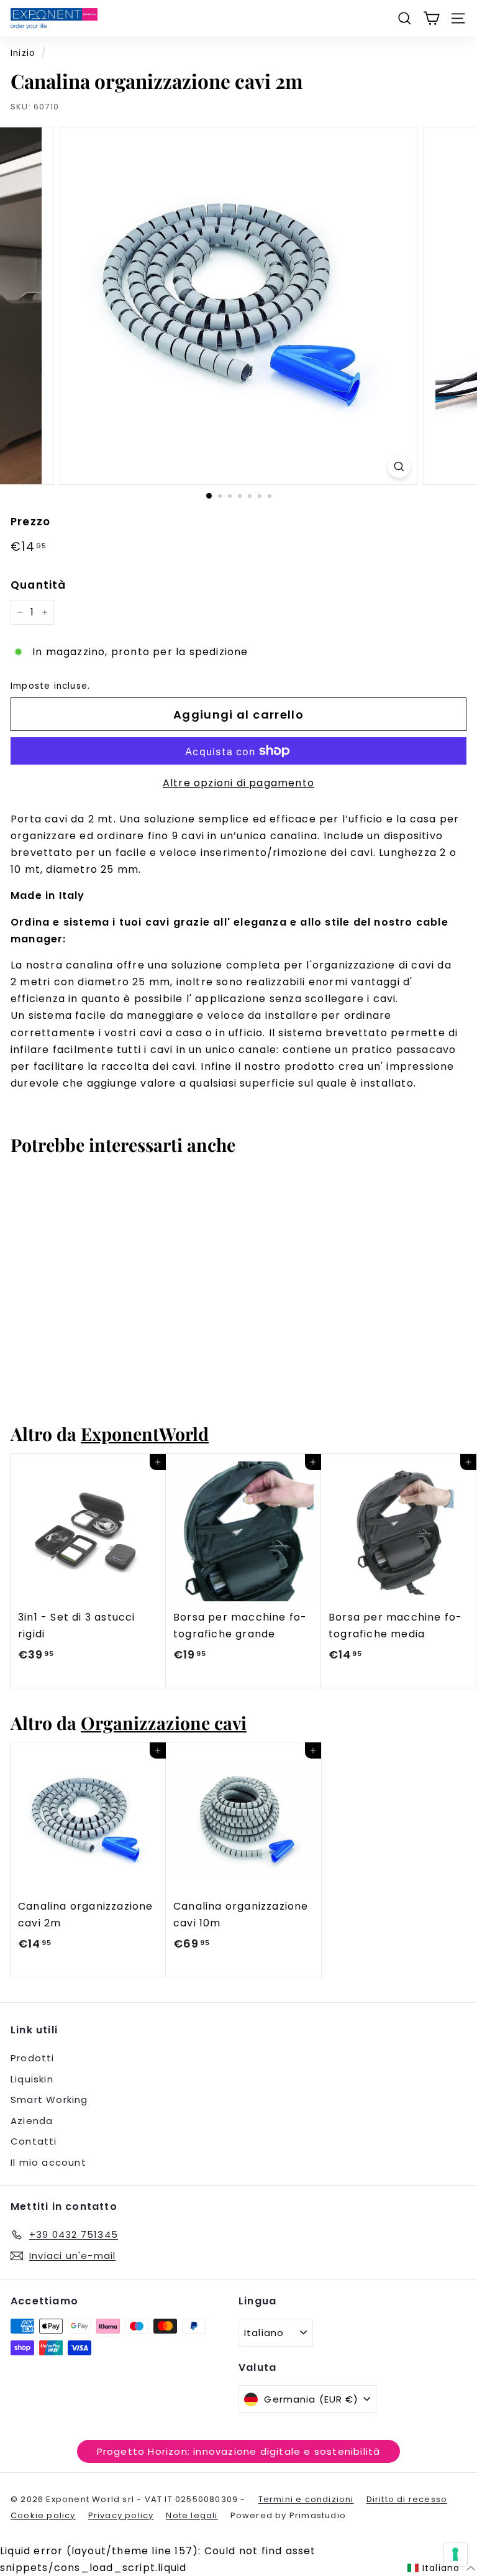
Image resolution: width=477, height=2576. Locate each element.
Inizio (23, 53)
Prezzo (30, 522)
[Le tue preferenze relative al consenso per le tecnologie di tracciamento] (455, 2554)
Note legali (192, 2515)
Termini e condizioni (306, 2499)
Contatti (34, 2141)
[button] (441, 2569)
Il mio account (48, 2162)
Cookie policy (43, 2515)
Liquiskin (32, 2079)
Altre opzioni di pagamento (238, 783)
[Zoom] (399, 467)
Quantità (39, 585)
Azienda (32, 2121)
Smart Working (49, 2100)
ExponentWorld (145, 1433)
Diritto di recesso (407, 2499)
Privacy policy (121, 2515)
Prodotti (33, 2058)
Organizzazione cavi (164, 1723)
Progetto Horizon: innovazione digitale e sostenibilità (239, 2451)
